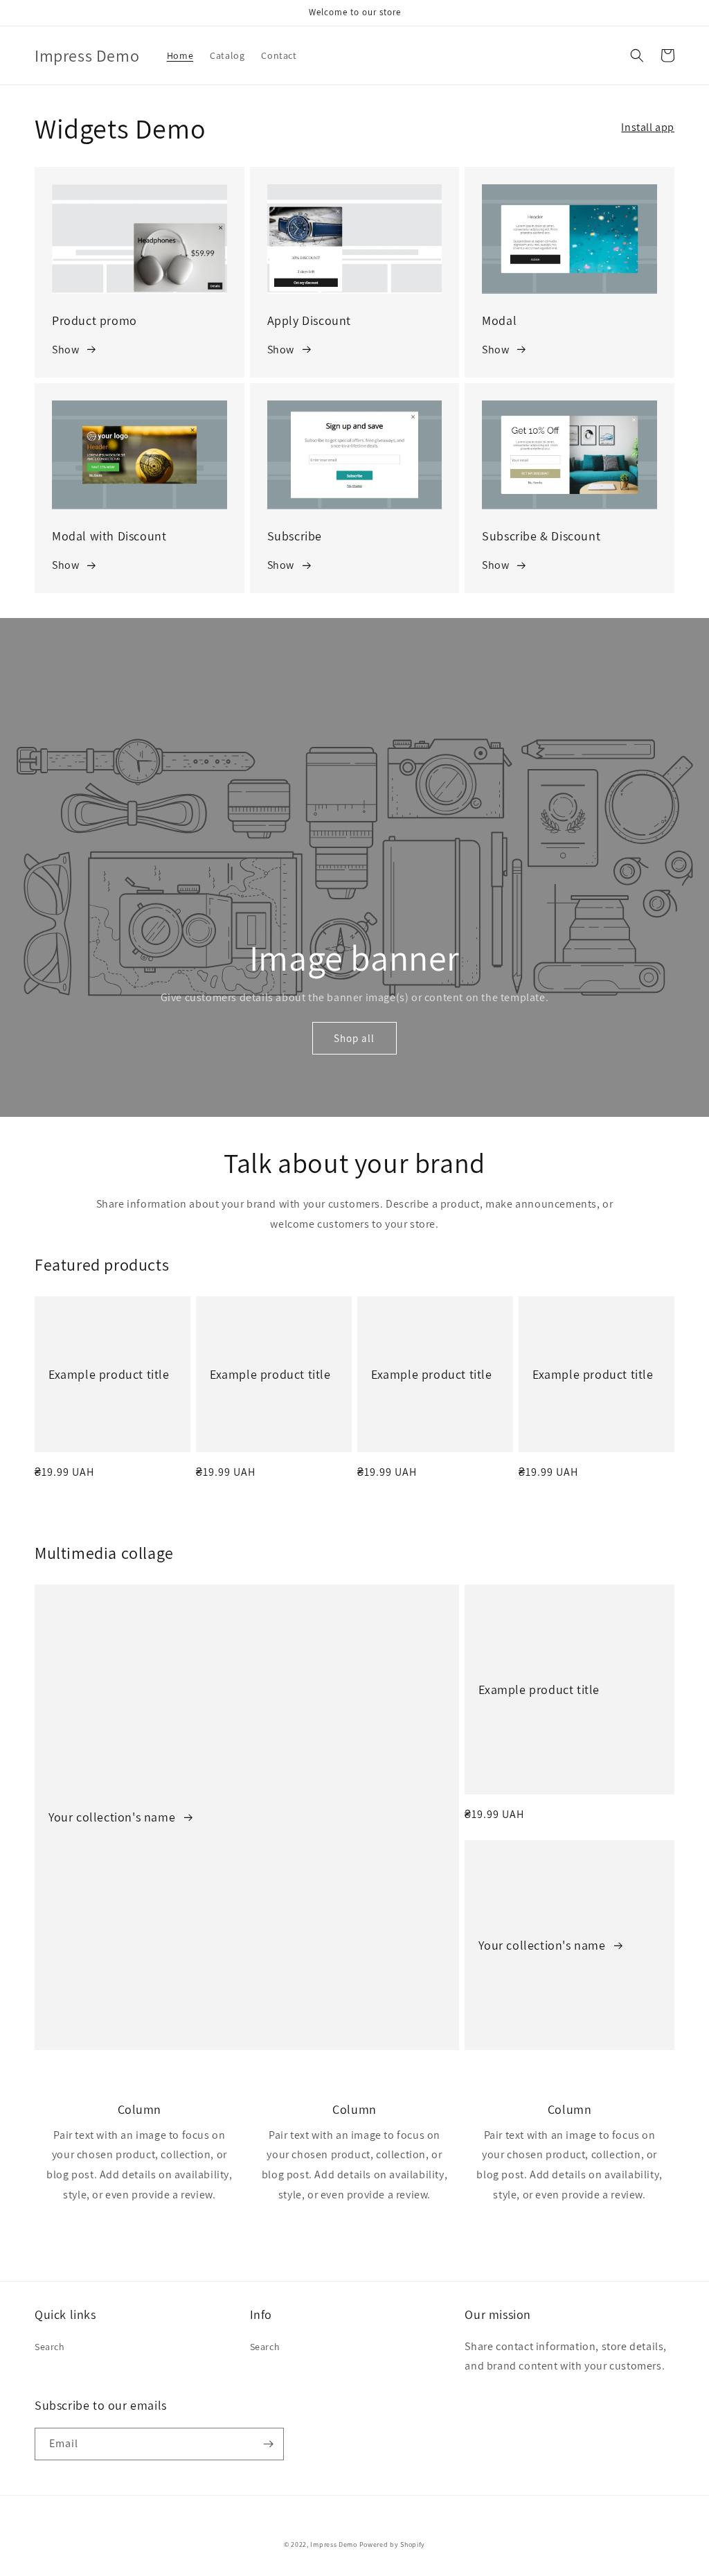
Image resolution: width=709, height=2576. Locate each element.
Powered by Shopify (393, 2544)
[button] (637, 55)
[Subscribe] (268, 2444)
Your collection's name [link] (114, 1817)
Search (50, 2347)
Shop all (354, 1038)
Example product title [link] (109, 1374)
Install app (648, 127)
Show (65, 350)
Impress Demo (333, 2544)
